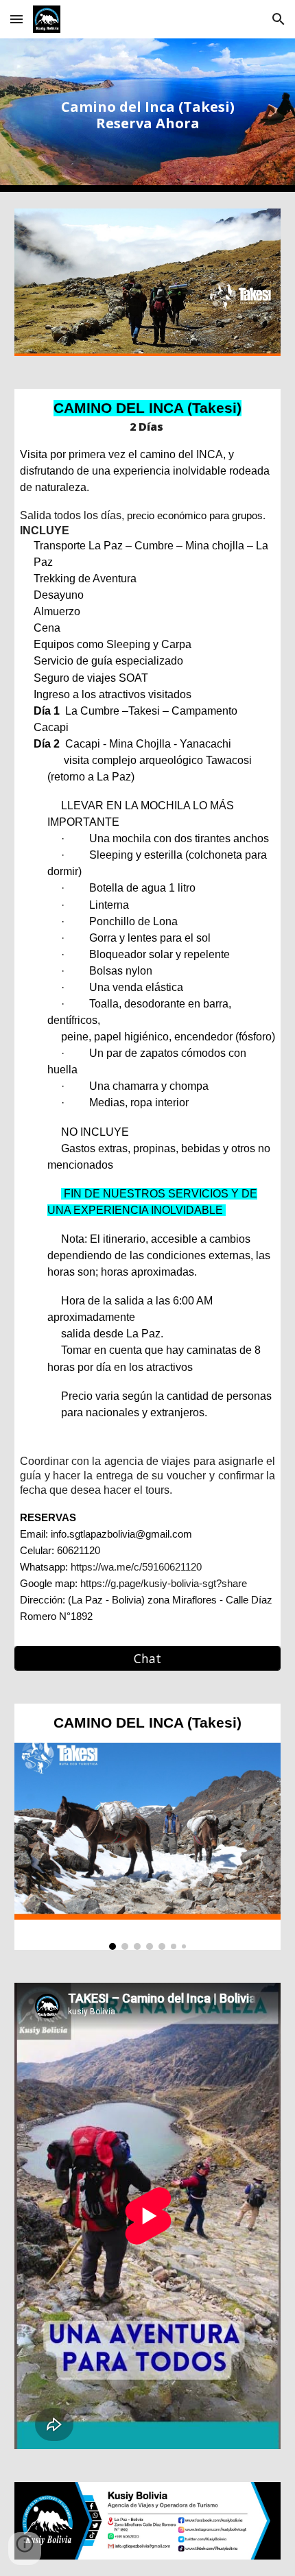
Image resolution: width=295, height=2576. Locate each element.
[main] (148, 115)
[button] (16, 19)
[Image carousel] (148, 1846)
